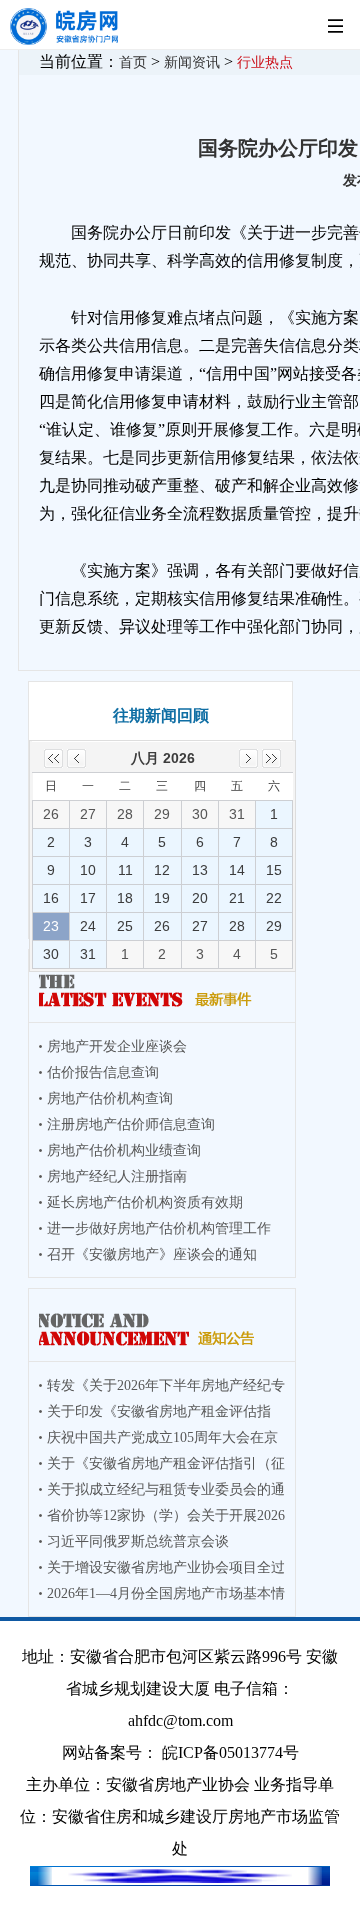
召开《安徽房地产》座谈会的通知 (152, 1254)
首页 (133, 62)
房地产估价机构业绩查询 (124, 1150)
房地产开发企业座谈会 (117, 1046)
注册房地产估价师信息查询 (131, 1124)
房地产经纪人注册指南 (117, 1176)
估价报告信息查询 (103, 1072)
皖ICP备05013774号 (230, 1752)
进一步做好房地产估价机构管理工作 (159, 1228)
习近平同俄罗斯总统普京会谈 (138, 1541)
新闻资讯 (192, 62)
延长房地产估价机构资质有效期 (145, 1202)
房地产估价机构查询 (110, 1098)
